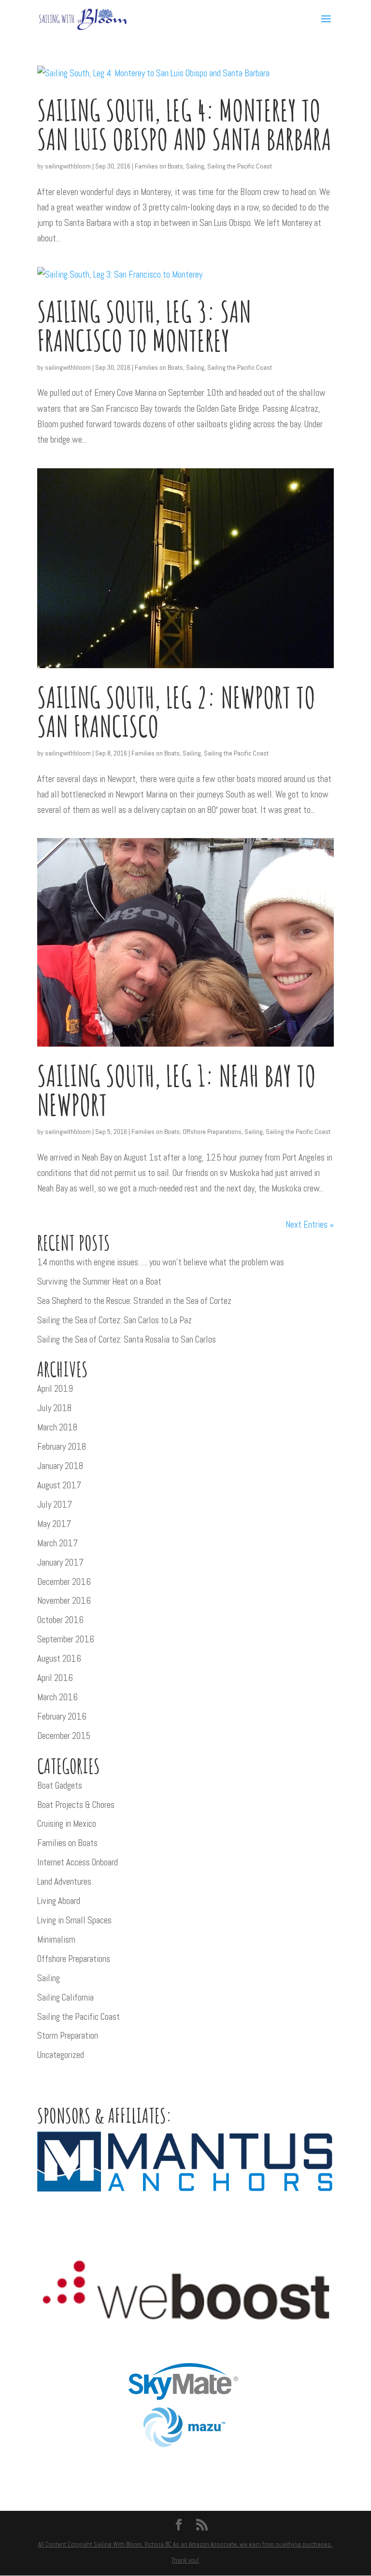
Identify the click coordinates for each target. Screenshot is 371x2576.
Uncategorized (61, 2055)
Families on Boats (159, 166)
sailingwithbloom (68, 166)
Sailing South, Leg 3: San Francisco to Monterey (144, 326)
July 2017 (55, 1505)
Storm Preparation (68, 2036)
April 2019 (55, 1389)
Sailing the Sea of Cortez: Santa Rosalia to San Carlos (127, 1339)
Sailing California (65, 1997)
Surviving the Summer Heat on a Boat (99, 1281)
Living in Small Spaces (74, 1920)
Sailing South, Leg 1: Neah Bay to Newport (177, 1090)
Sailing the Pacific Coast (240, 166)
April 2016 (55, 1678)
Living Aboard (59, 1901)
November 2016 (64, 1601)
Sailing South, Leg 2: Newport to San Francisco (176, 712)
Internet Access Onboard (78, 1862)
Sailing (195, 166)
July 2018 (54, 1408)
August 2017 (59, 1485)
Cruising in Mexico (67, 1824)
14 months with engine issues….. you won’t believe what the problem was (161, 1262)
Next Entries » (310, 1225)
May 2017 (54, 1524)
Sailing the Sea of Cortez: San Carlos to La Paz (114, 1320)
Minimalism (56, 1939)
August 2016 (59, 1659)
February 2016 (62, 1716)
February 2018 (62, 1447)
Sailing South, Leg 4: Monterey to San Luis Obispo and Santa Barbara (184, 125)
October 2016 (60, 1620)
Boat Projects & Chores (76, 1805)
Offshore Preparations (212, 1132)
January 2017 (60, 1562)
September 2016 (66, 1639)
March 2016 (57, 1697)
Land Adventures (64, 1882)
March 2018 (57, 1427)
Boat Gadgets (60, 1785)
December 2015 (64, 1736)
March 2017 (57, 1543)
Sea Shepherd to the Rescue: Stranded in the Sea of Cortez (134, 1301)
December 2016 (64, 1582)
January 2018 (60, 1466)
